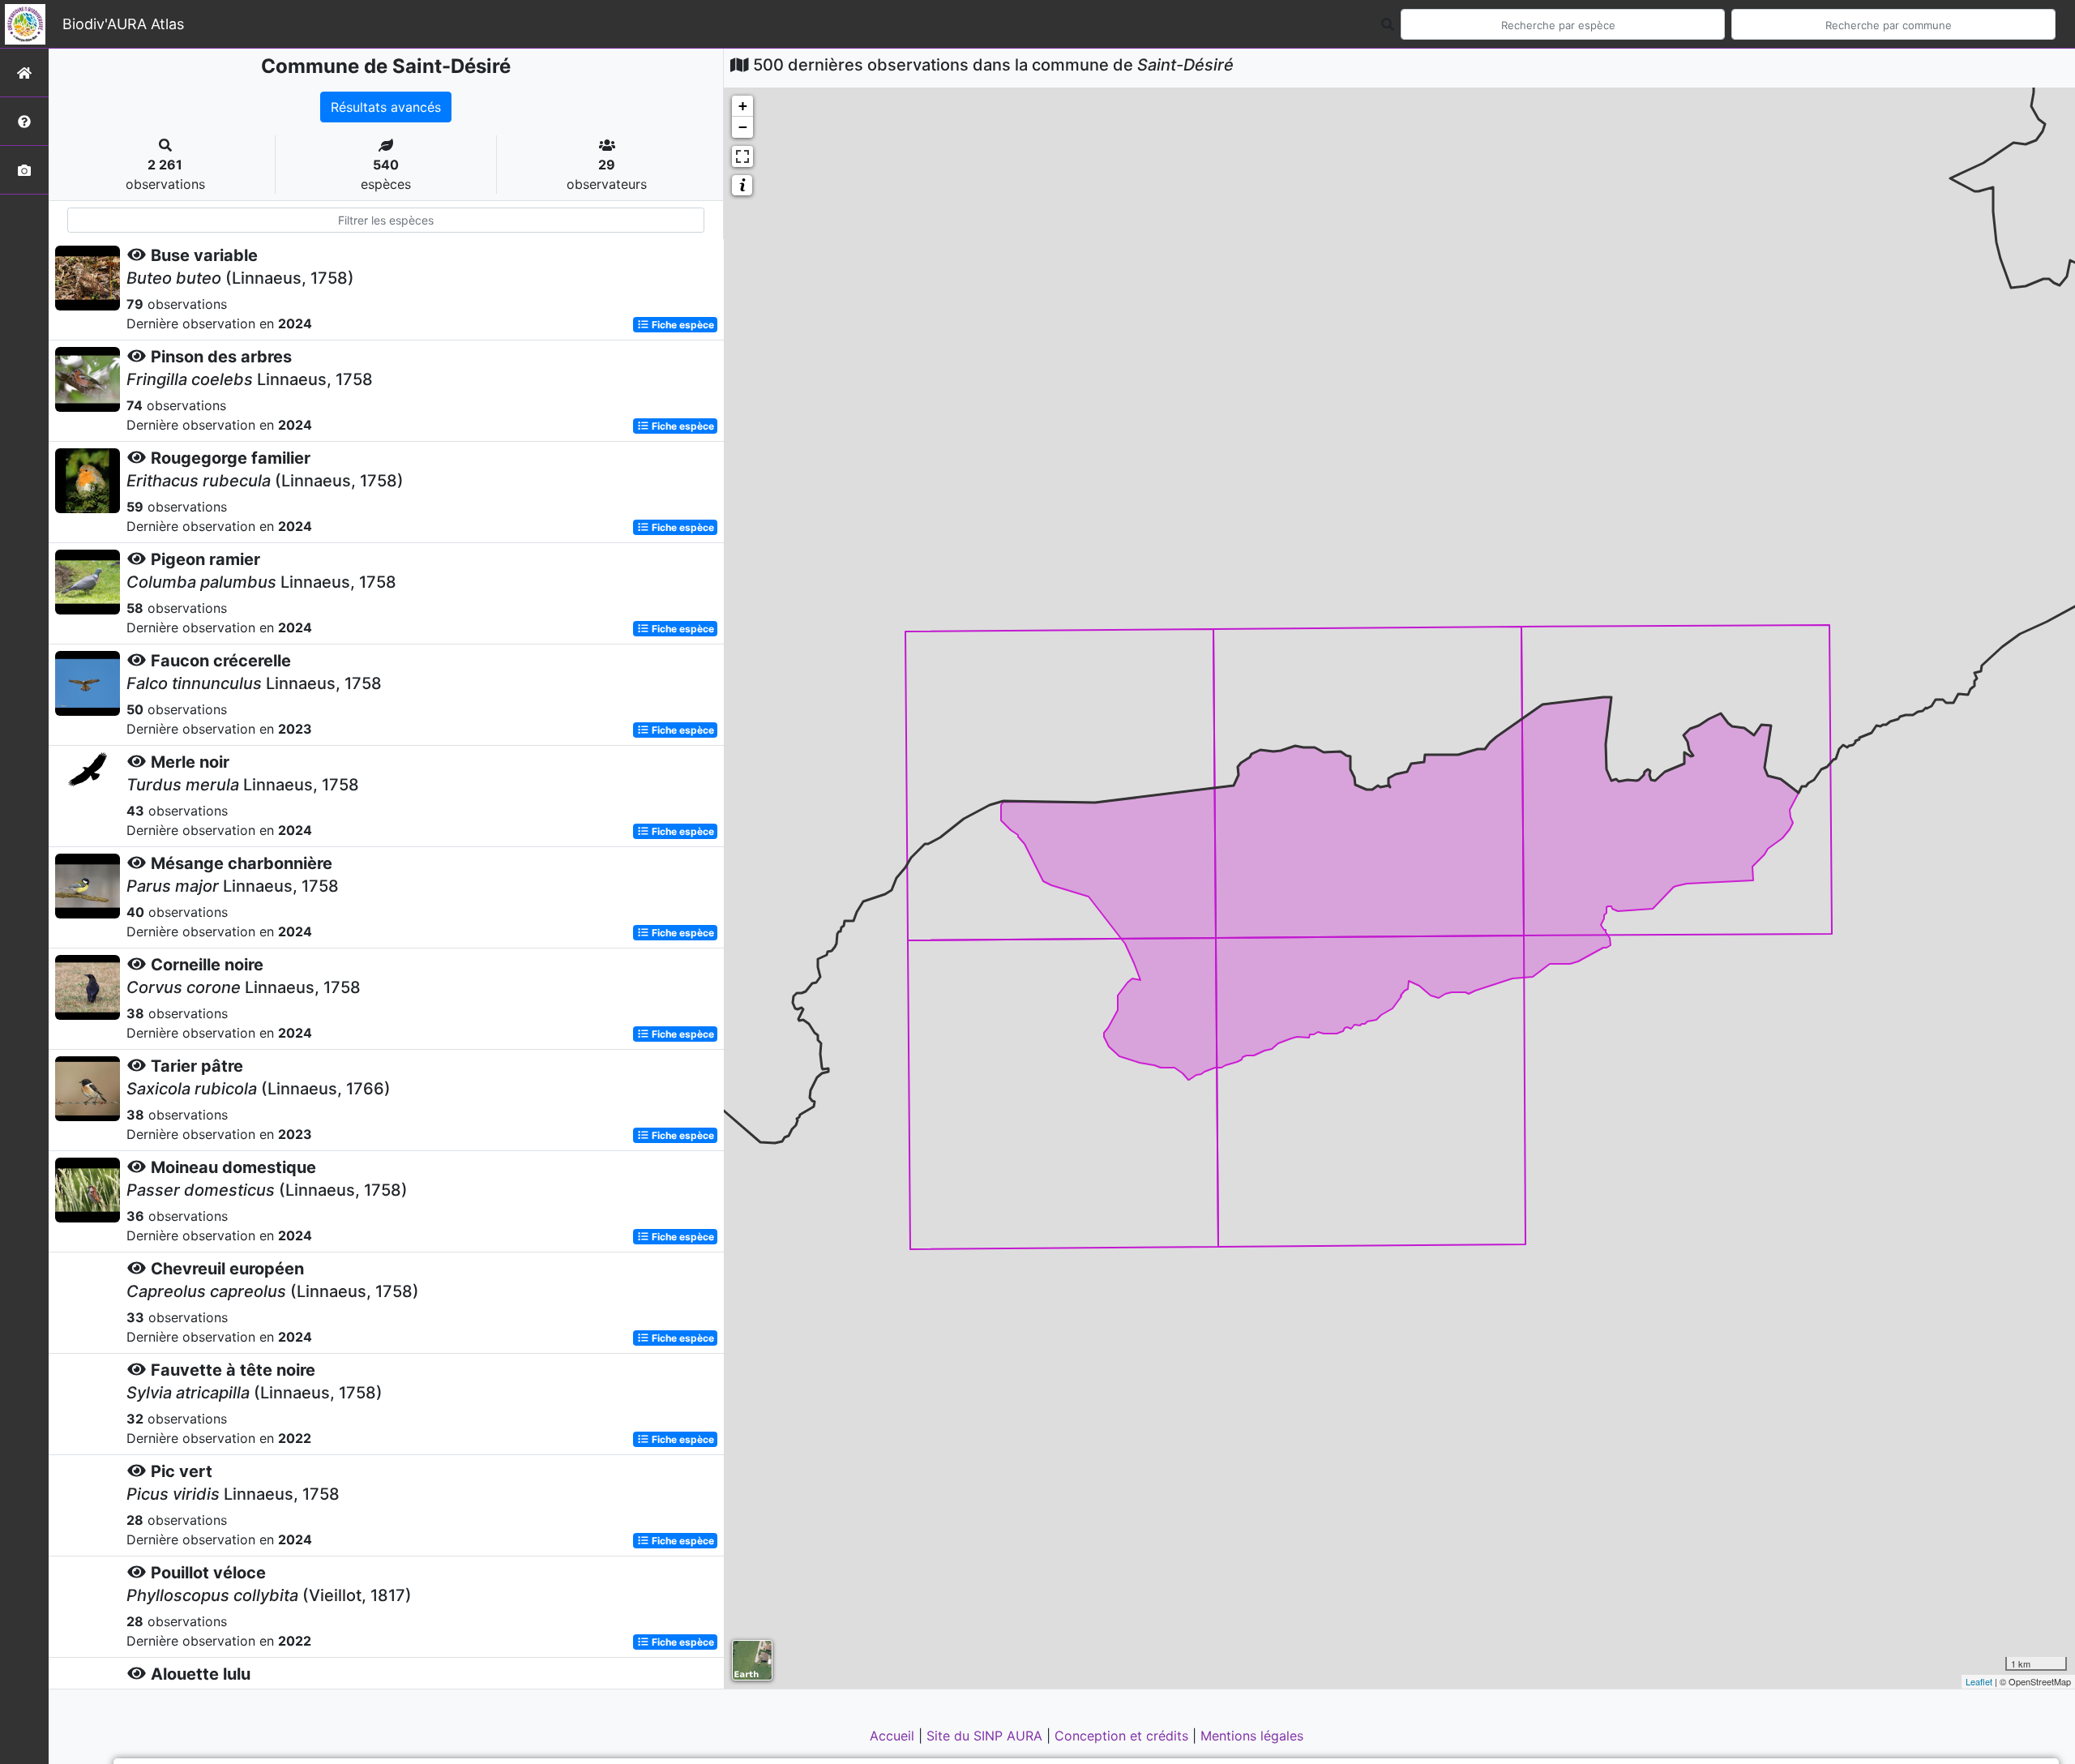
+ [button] (743, 106)
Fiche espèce (682, 325)
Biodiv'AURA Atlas (123, 24)
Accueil (894, 1736)
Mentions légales (1252, 1736)
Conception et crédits (1123, 1736)
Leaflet (1979, 1681)
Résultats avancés (386, 107)
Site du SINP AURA (986, 1736)
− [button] (743, 127)
